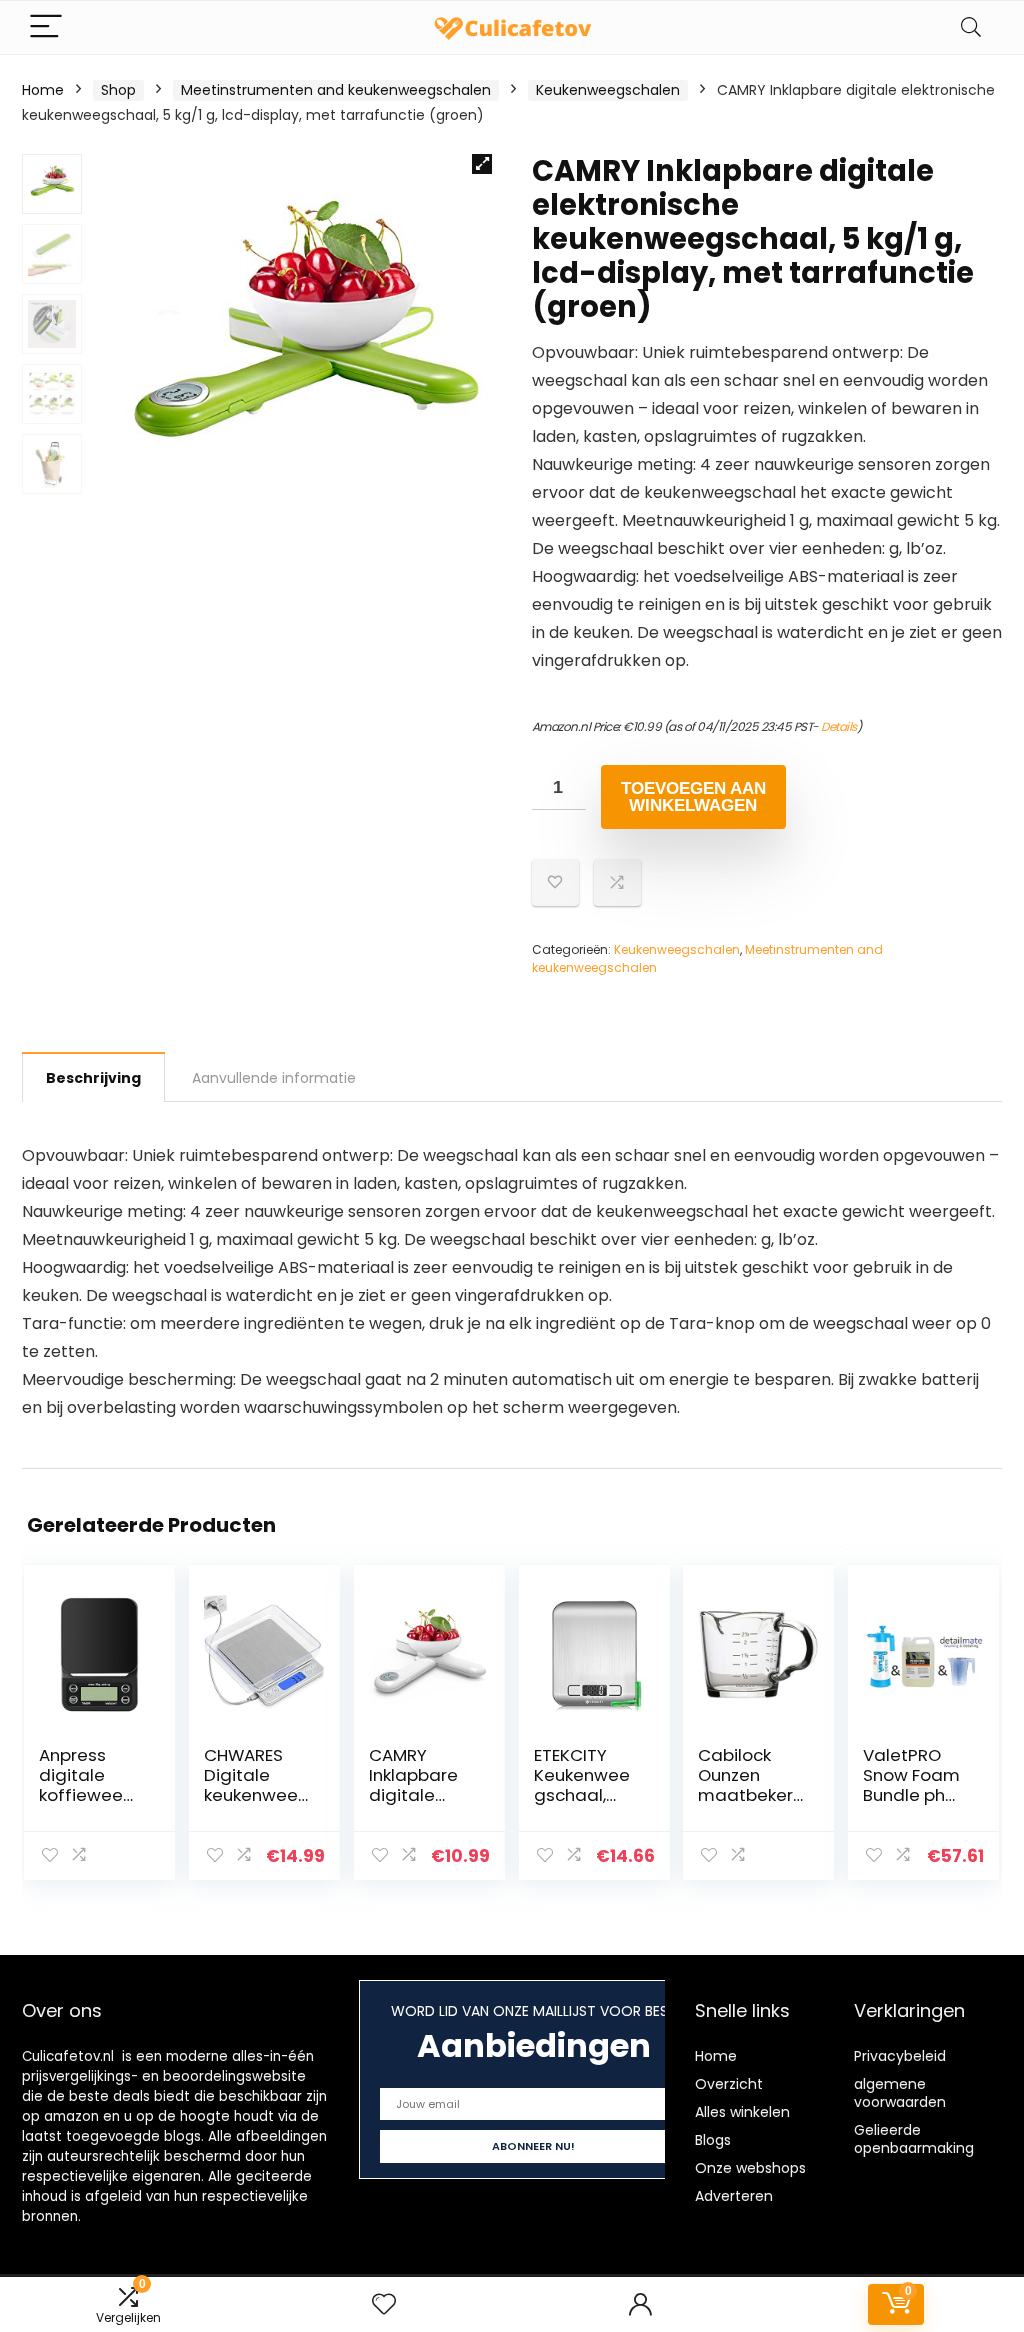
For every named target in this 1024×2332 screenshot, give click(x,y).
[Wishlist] (384, 2304)
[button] (482, 164)
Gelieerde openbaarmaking (914, 2139)
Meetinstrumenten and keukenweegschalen (336, 90)
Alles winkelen (742, 2112)
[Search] (971, 27)
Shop (118, 90)
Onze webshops (750, 2168)
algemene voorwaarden (900, 2093)
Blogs (713, 2140)
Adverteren (734, 2196)
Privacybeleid (900, 2056)
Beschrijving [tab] (93, 1078)
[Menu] (46, 27)
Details (839, 726)
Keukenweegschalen (608, 90)
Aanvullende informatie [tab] (274, 1078)
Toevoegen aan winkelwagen (693, 797)
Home (43, 90)
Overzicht (729, 2084)
